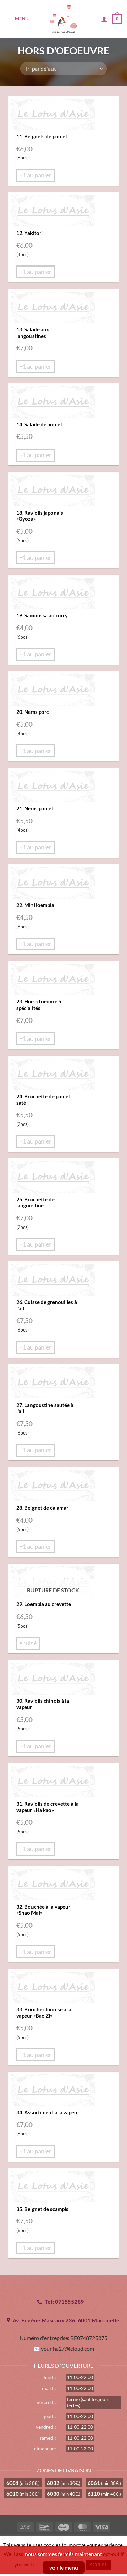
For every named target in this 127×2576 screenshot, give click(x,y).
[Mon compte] (104, 19)
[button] (18, 19)
